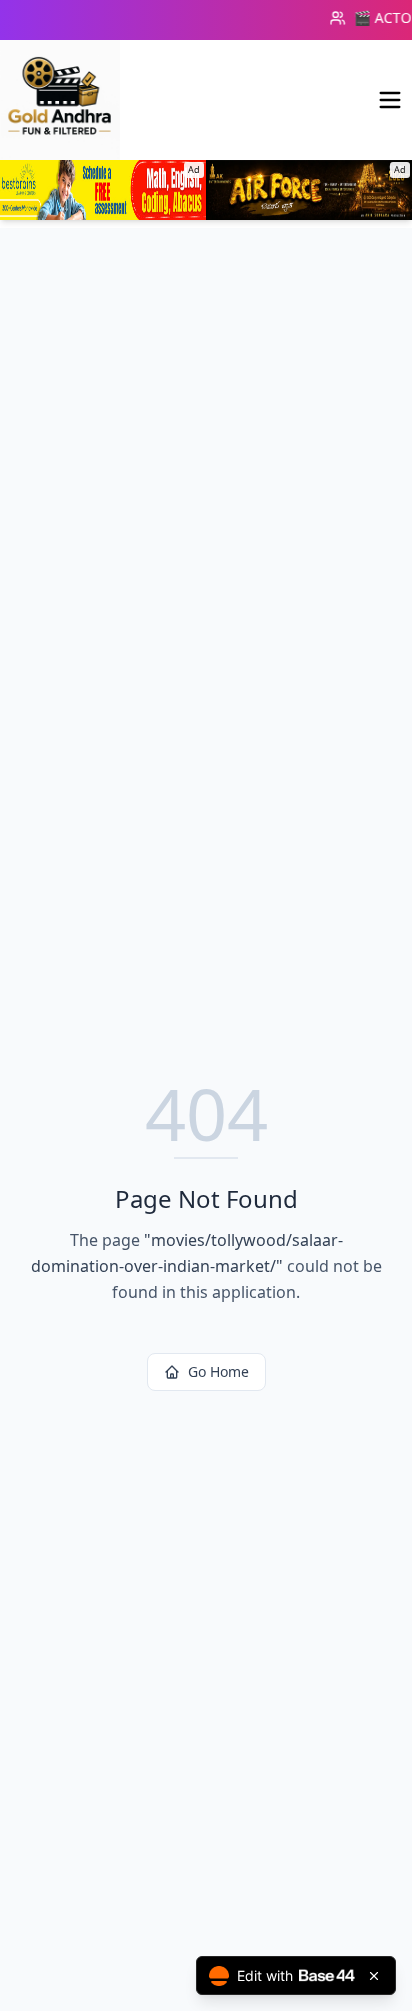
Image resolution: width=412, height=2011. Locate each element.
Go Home (218, 1371)
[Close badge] (374, 1976)
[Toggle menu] (390, 100)
